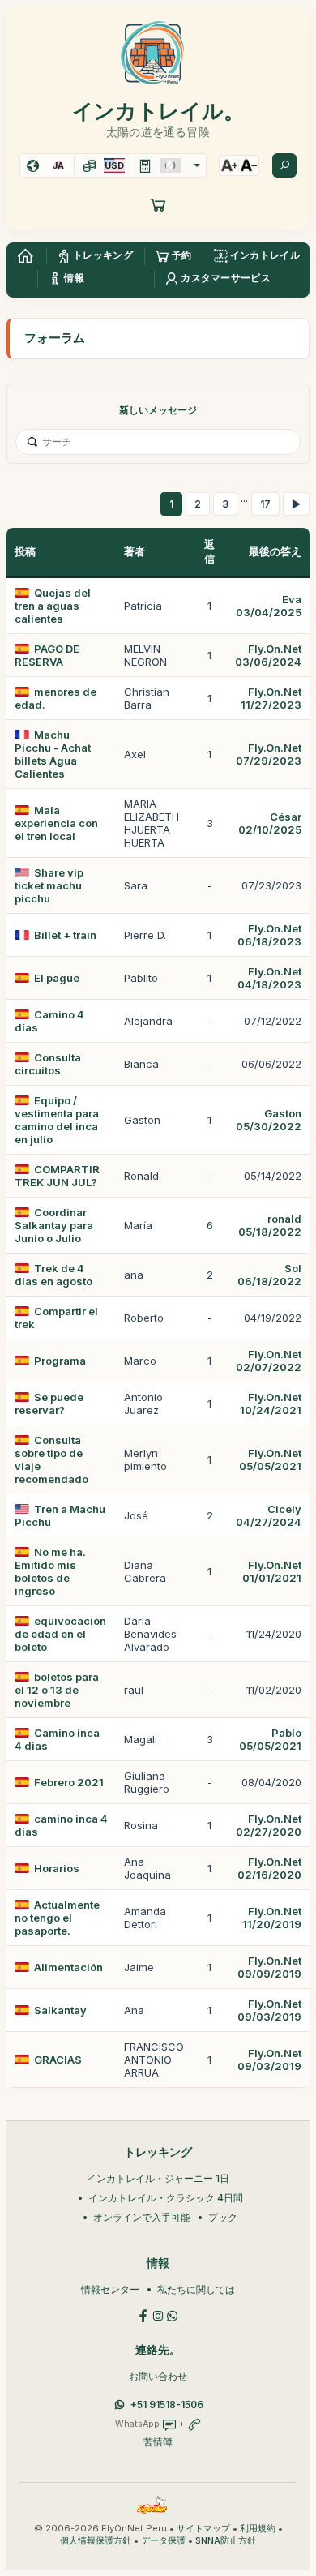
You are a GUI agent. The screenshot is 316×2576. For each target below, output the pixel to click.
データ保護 (163, 2541)
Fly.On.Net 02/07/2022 (269, 1361)
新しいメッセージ (158, 410)
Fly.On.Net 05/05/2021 (270, 1459)
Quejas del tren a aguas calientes (53, 606)
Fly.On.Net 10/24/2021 (271, 1404)
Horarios (57, 1868)
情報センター (110, 2289)
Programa (60, 1361)
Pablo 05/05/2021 (270, 1739)
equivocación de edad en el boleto (60, 1634)
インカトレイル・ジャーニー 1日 (158, 2178)
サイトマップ (203, 2529)
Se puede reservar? (49, 1404)
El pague (57, 978)
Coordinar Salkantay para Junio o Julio (54, 1225)
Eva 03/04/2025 (269, 606)
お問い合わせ (158, 2376)
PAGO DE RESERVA (47, 655)
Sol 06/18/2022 (269, 1275)
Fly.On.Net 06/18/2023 (269, 935)
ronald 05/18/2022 (270, 1225)
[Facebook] (143, 2315)
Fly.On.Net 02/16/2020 (269, 1868)
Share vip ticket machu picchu (49, 885)
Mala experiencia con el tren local (56, 823)
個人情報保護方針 (96, 2541)
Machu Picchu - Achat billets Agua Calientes (53, 754)
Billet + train (65, 935)
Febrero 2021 (69, 1782)
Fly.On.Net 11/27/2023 (271, 698)
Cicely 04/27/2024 (269, 1515)
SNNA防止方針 (226, 2541)
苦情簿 (158, 2442)
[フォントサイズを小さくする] (249, 165)
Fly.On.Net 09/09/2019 (269, 1967)
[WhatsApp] (173, 2315)
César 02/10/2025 (270, 823)
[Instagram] (158, 2315)
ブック (223, 2217)
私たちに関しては (196, 2289)
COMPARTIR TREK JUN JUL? (57, 1176)
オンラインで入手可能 (142, 2217)
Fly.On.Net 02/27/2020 (269, 1825)
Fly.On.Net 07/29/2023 (269, 754)
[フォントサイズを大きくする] (229, 165)
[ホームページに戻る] (25, 256)
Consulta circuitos (48, 1064)
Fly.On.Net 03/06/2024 (268, 655)
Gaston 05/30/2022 (269, 1120)
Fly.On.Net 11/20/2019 (272, 1918)
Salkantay (60, 2010)
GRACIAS (58, 2060)
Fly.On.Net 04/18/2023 (269, 978)
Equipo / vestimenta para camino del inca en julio (57, 1120)
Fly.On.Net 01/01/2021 (272, 1571)
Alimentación (68, 1967)
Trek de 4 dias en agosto (53, 1275)
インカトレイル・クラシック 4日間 (166, 2198)
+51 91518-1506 (167, 2405)
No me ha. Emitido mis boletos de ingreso (50, 1571)
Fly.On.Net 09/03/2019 (269, 2010)
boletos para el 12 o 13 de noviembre (57, 1690)
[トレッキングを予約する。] (158, 204)
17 (265, 504)
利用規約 (258, 2529)
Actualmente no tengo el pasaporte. (57, 1918)
